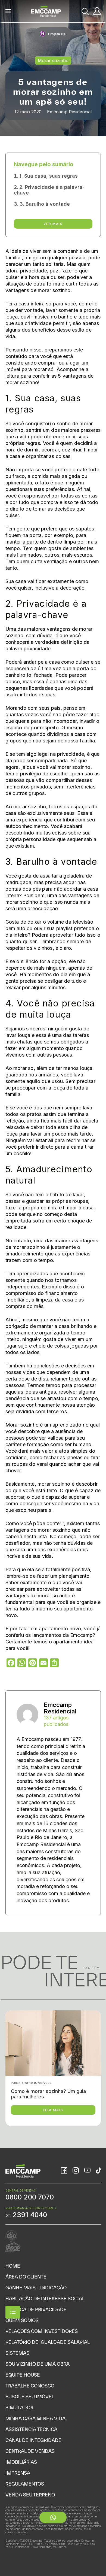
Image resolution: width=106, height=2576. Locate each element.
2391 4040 (26, 2215)
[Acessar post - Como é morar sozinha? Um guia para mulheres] (53, 2068)
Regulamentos (25, 2484)
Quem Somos (22, 2320)
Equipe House (23, 2375)
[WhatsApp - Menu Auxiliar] (53, 2517)
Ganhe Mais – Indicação (36, 2288)
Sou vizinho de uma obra (38, 2364)
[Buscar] (85, 11)
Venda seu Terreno (30, 2495)
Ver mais (53, 224)
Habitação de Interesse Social (45, 2299)
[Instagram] (76, 2171)
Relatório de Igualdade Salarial (48, 2342)
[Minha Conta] (97, 11)
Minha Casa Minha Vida (35, 2418)
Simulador (19, 2407)
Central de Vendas (30, 2451)
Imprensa (18, 2473)
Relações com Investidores (42, 2331)
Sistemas (17, 2353)
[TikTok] (98, 2171)
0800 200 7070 (30, 2197)
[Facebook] (64, 2171)
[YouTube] (87, 2171)
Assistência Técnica (31, 2429)
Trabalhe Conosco (30, 2386)
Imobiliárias (21, 2462)
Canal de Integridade (33, 2440)
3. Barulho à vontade (45, 204)
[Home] (46, 11)
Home (13, 2266)
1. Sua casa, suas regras (49, 176)
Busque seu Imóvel (30, 2397)
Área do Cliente (26, 2277)
